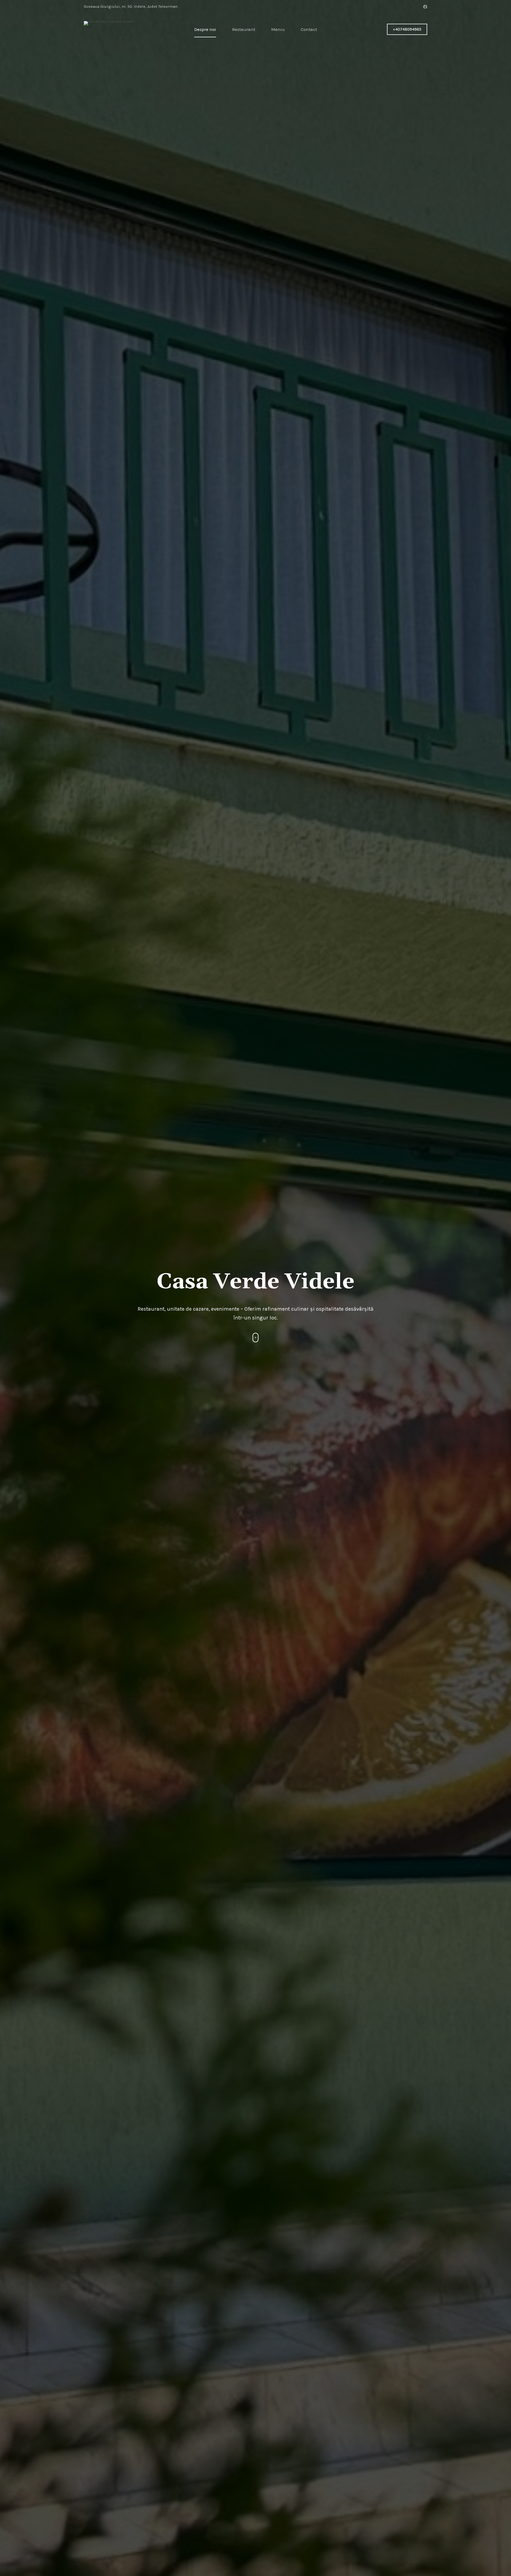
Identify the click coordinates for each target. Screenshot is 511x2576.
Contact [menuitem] (309, 29)
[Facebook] (425, 7)
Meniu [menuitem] (278, 29)
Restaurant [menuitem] (244, 29)
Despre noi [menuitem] (205, 29)
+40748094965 (407, 29)
